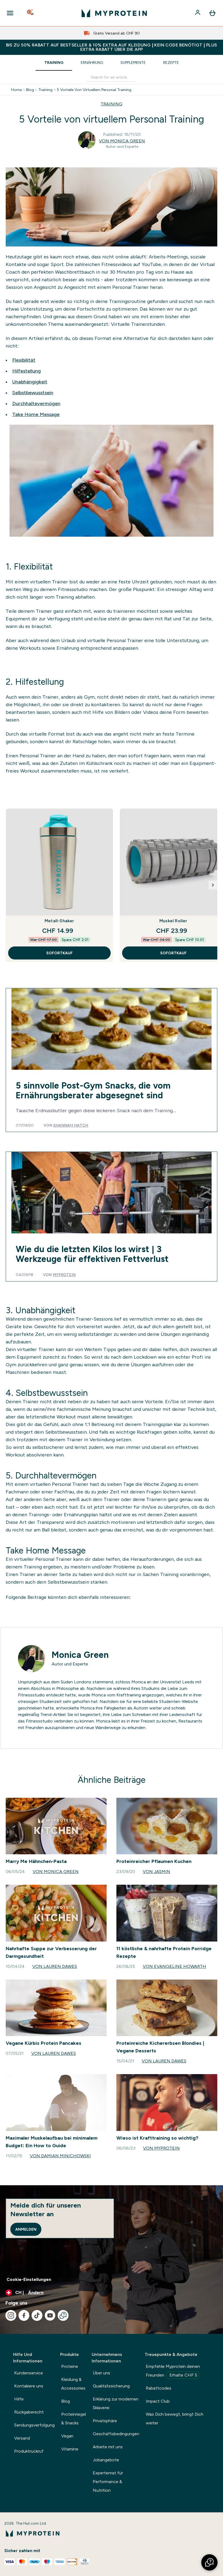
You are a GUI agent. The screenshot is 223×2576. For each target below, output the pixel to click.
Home (16, 90)
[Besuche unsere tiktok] (37, 2315)
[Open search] (31, 13)
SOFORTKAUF (59, 953)
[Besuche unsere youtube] (50, 2315)
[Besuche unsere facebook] (24, 2315)
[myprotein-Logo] (114, 13)
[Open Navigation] (10, 13)
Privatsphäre (105, 2421)
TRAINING (112, 104)
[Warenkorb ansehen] (212, 13)
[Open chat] (63, 2315)
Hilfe (19, 2399)
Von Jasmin (157, 1872)
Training (54, 62)
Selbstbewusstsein (33, 393)
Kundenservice (29, 2373)
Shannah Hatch (71, 1125)
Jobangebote (106, 2460)
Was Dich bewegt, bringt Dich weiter (175, 2419)
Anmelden (26, 2229)
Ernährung (92, 62)
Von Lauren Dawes (55, 1966)
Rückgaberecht (29, 2412)
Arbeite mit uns (108, 2447)
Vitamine (70, 2449)
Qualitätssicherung (111, 2386)
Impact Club (158, 2401)
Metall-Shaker (59, 921)
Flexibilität (24, 360)
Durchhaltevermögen (36, 404)
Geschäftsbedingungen (116, 2434)
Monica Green (80, 1655)
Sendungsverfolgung (34, 2425)
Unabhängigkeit (30, 382)
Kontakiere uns (29, 2386)
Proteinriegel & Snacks (74, 2419)
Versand (22, 2438)
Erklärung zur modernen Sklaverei (116, 2403)
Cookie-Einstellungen (29, 2279)
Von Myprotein (161, 2148)
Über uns (101, 2373)
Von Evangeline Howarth (174, 1966)
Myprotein (64, 1275)
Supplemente (133, 62)
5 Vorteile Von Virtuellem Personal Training (94, 90)
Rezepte (171, 62)
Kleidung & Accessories (73, 2384)
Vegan (67, 2436)
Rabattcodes (159, 2388)
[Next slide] (213, 885)
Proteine (70, 2366)
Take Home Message (36, 414)
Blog (30, 90)
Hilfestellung (27, 371)
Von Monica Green (122, 141)
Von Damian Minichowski (60, 2156)
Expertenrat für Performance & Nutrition (108, 2482)
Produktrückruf (29, 2451)
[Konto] (198, 13)
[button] (209, 2562)
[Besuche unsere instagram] (11, 2315)
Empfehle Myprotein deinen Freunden (173, 2371)
